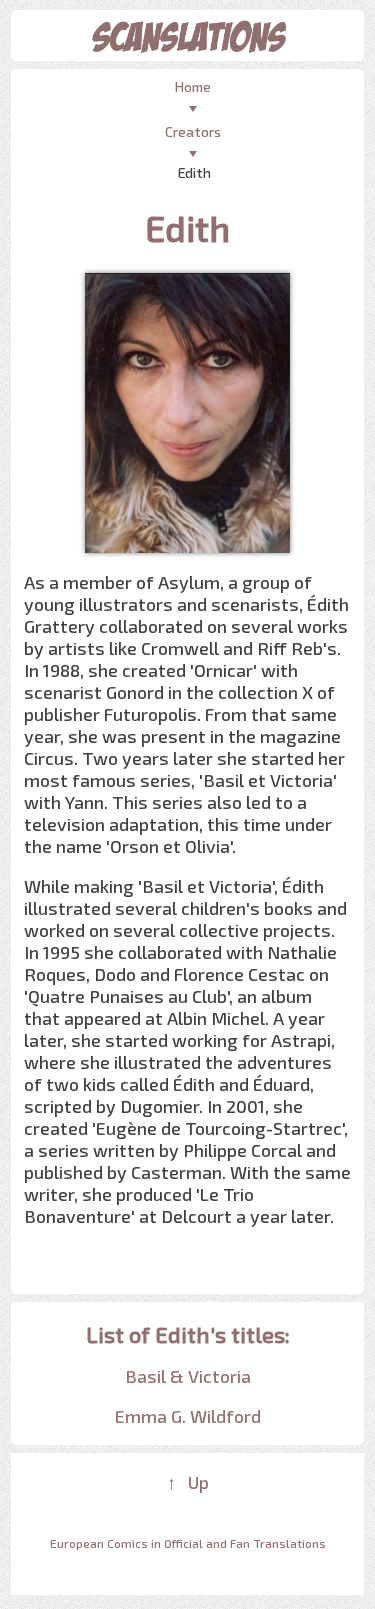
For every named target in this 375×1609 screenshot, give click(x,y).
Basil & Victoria (188, 1376)
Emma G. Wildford (188, 1416)
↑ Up (188, 1482)
